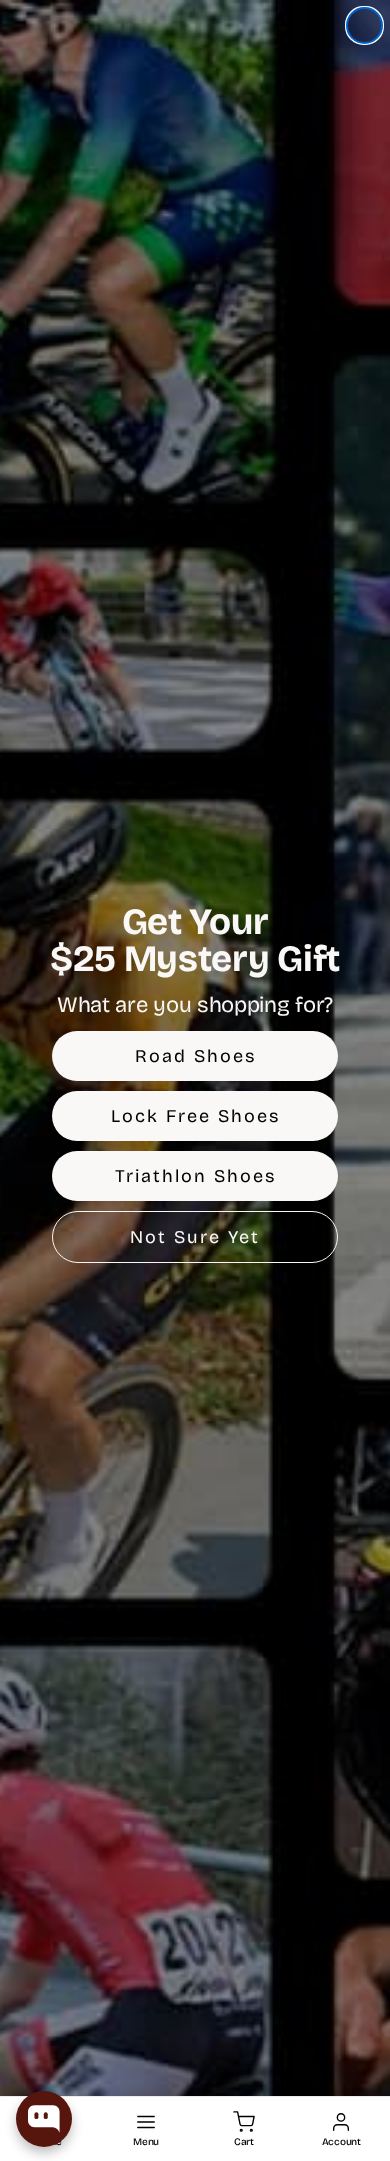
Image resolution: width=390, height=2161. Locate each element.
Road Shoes (195, 1056)
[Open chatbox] (44, 2119)
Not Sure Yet (195, 1237)
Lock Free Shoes (195, 1116)
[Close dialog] (364, 25)
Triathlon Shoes (195, 1176)
